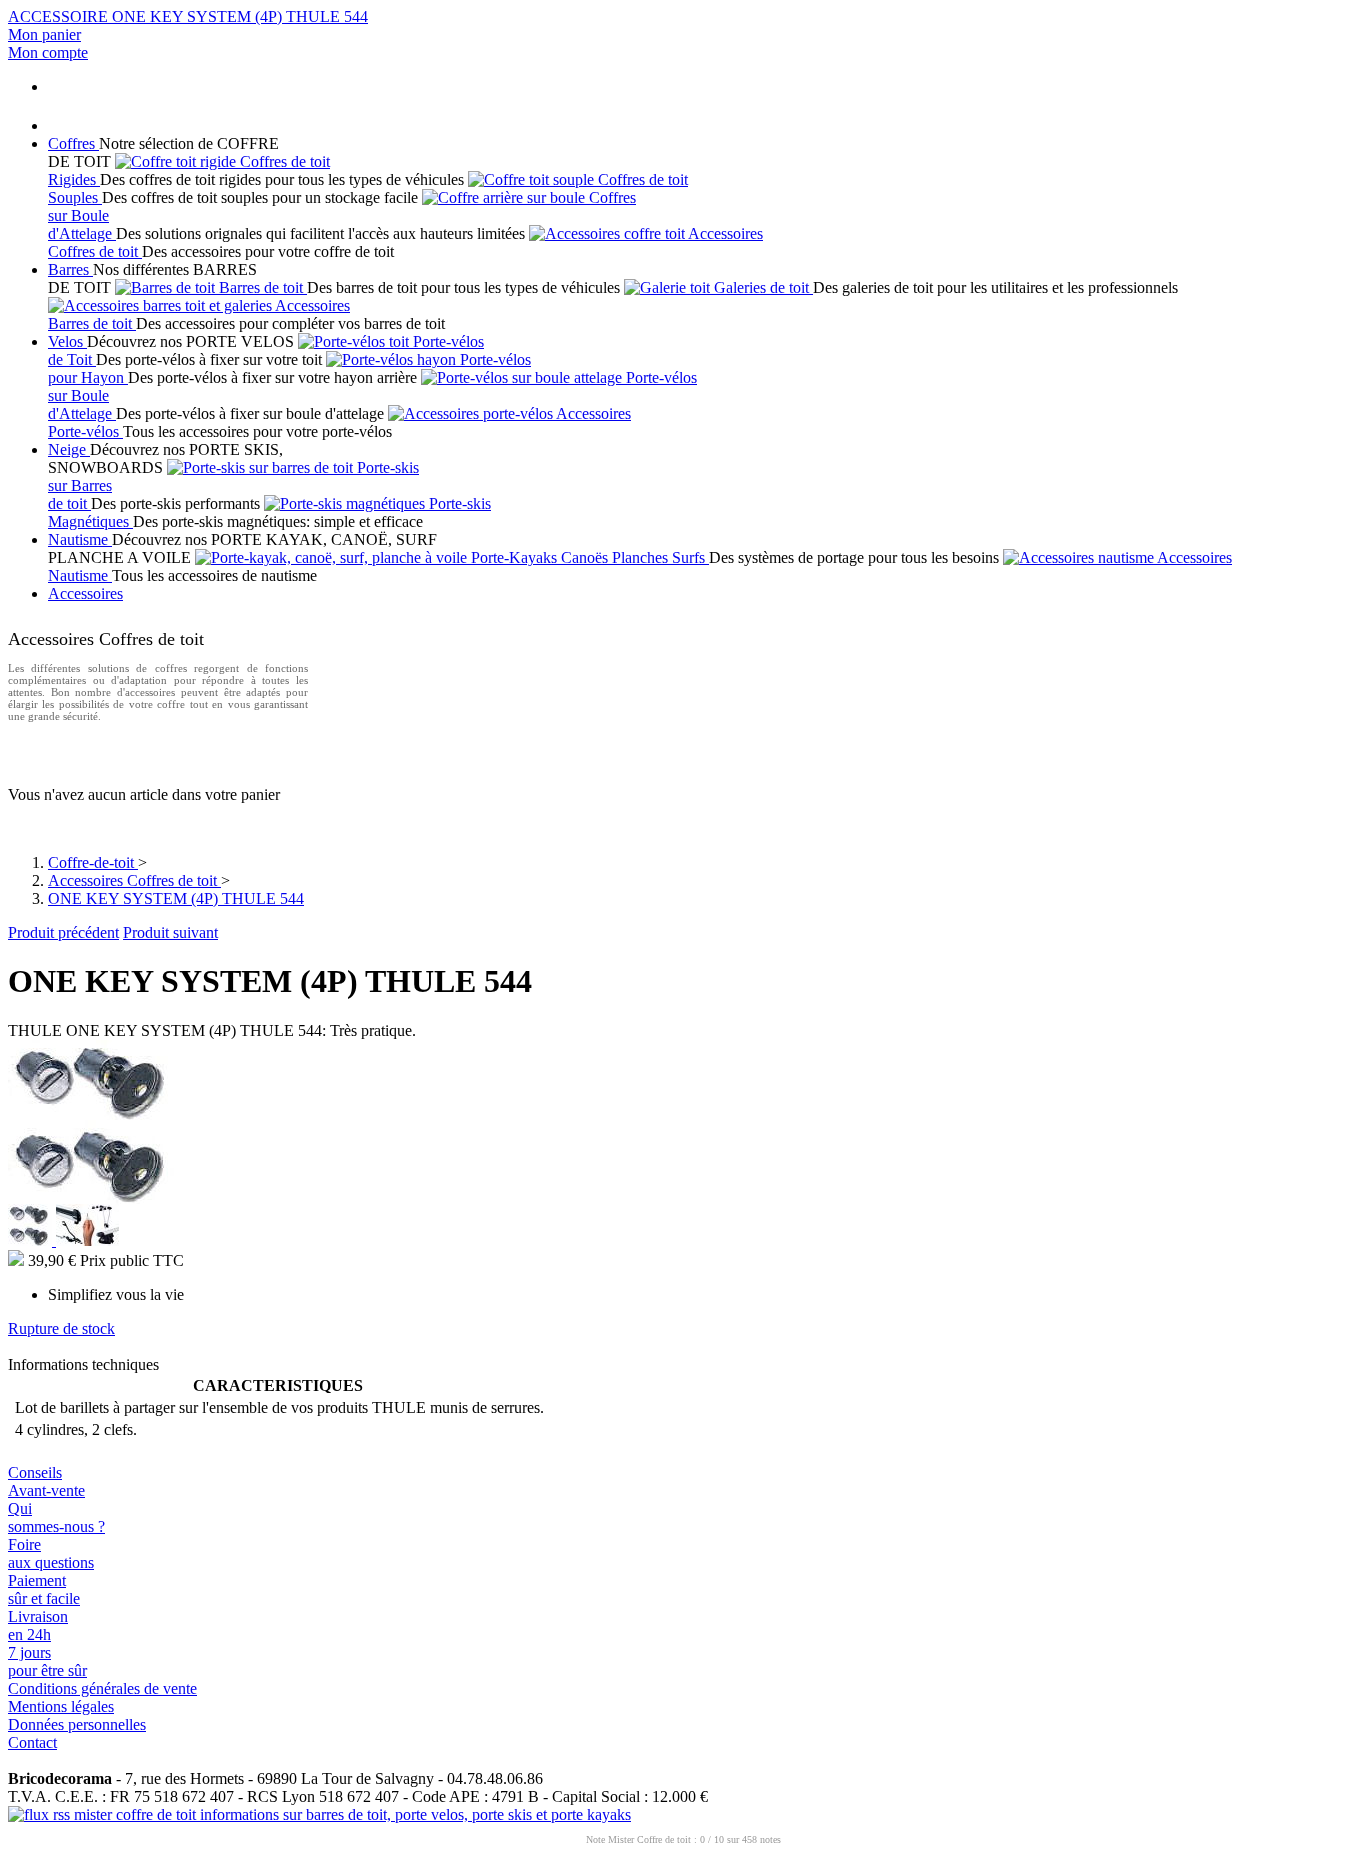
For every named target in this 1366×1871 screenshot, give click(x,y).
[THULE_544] (94, 1198)
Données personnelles (77, 1724)
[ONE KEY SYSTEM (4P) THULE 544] (32, 1240)
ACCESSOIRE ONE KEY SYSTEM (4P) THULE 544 (188, 16)
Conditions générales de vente (102, 1688)
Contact (32, 1742)
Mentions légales (61, 1706)
